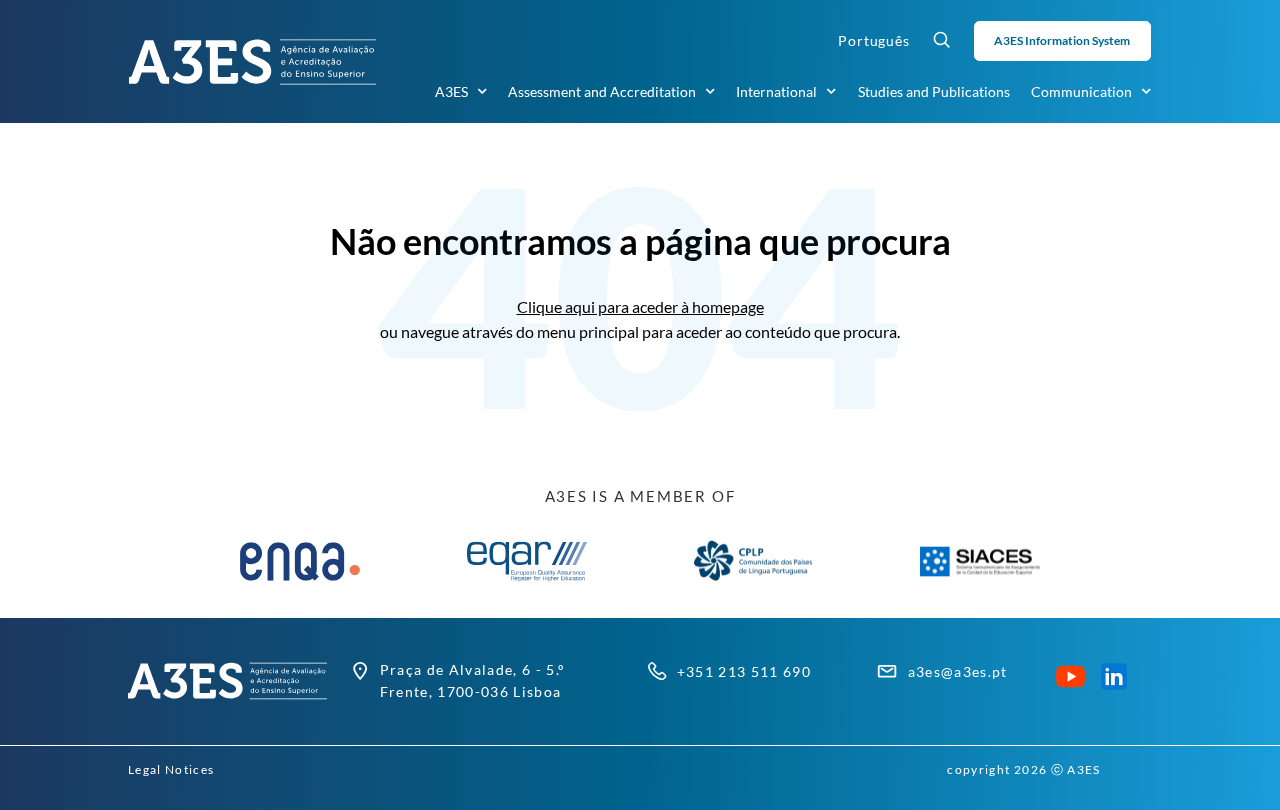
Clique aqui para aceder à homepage (640, 306)
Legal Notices (171, 769)
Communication (1081, 91)
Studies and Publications (934, 91)
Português (874, 40)
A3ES (451, 91)
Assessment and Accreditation (602, 91)
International (776, 91)
